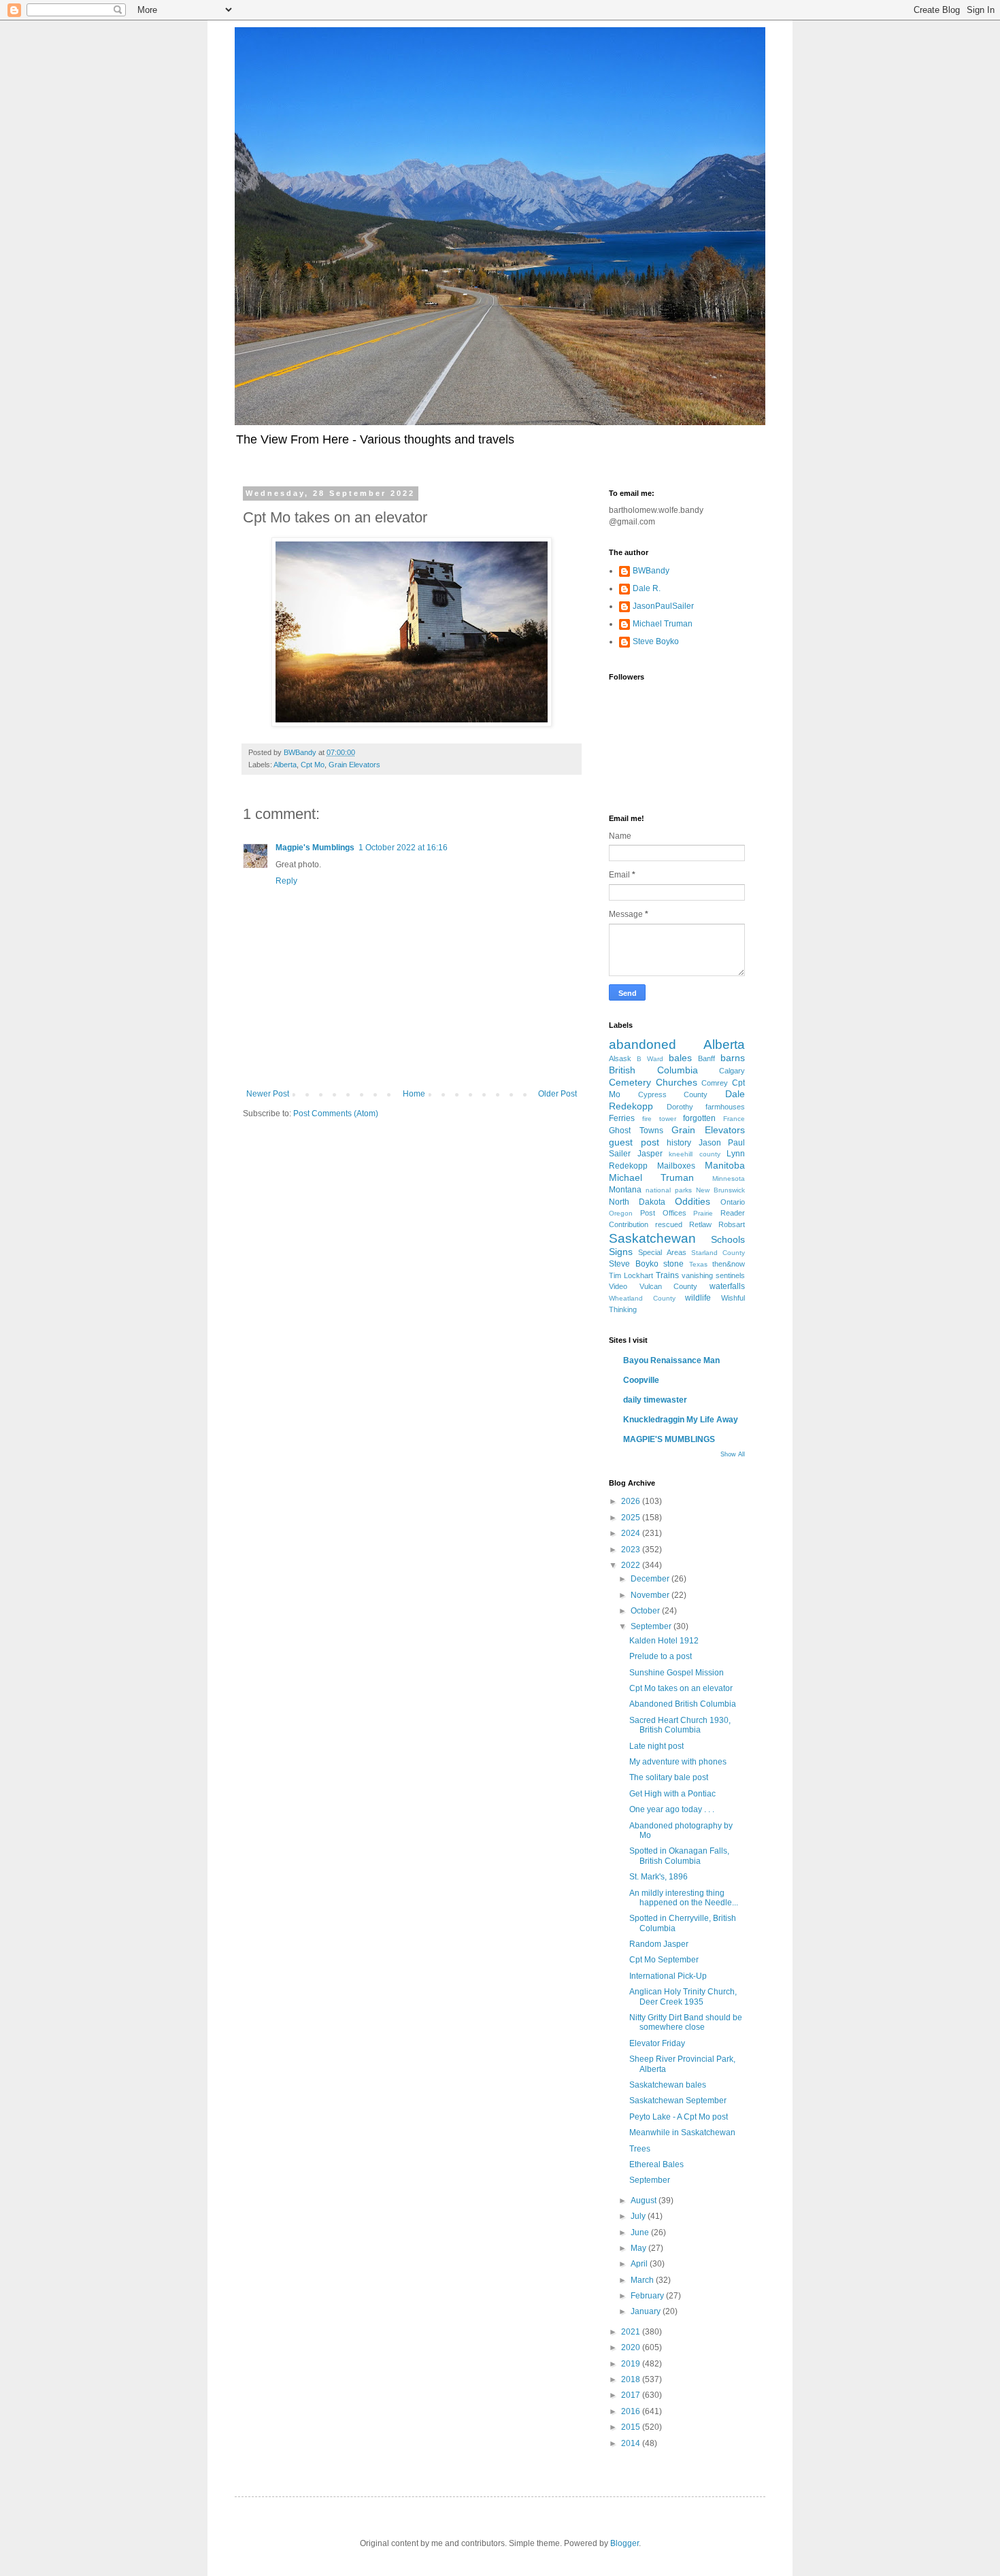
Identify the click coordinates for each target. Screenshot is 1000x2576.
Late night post (656, 1746)
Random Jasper (659, 1944)
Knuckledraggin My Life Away (681, 1420)
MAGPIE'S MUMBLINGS (669, 1439)
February (648, 2296)
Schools (728, 1239)
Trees (640, 2149)
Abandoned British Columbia (683, 1704)
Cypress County (673, 1094)
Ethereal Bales (656, 2164)
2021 (632, 2332)
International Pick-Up (668, 1976)
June (641, 2232)
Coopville (641, 1380)
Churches (677, 1082)
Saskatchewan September (678, 2101)
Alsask (620, 1058)
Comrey (715, 1083)
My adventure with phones (678, 1762)
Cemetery (630, 1082)
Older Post (557, 1094)
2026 (632, 1501)
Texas (698, 1264)
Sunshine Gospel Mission (677, 1673)
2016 (632, 2411)
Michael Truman (663, 624)
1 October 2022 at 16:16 (403, 848)
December (651, 1579)
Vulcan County (669, 1286)
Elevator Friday (657, 2043)
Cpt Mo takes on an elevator (681, 1688)
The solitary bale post (669, 1777)
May (639, 2248)
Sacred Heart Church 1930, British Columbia (680, 1725)
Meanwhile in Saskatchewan (682, 2132)
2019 (632, 2364)
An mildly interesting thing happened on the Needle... (684, 1898)
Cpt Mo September (664, 1960)
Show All (733, 1454)
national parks (669, 1190)
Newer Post (268, 1094)
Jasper (650, 1154)
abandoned (643, 1044)
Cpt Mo (313, 765)
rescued (669, 1224)
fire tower (659, 1119)
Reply (286, 881)
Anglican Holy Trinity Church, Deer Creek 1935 (683, 1996)
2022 (632, 1565)
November (651, 1595)
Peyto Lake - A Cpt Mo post (679, 2117)
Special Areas (662, 1252)
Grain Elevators (354, 765)
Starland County (718, 1253)
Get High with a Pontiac (672, 1794)
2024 (632, 1533)
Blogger (624, 2543)
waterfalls (727, 1286)
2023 (632, 1550)
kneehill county (695, 1154)
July (639, 2216)
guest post (634, 1142)
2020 (632, 2347)
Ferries (622, 1118)
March (643, 2280)
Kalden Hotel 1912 (664, 1641)
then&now (729, 1264)
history (679, 1143)
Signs (621, 1252)
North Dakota (637, 1202)
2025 (632, 1518)
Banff (706, 1058)
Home (414, 1094)
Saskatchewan (652, 1238)
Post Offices (663, 1213)
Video (618, 1286)
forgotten (699, 1118)
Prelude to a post (661, 1656)
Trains (667, 1275)
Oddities (693, 1201)
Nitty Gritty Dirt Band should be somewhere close (686, 2022)
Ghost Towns (636, 1131)
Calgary (732, 1071)
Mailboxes (676, 1166)
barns (733, 1058)
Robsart (732, 1224)
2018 (632, 2379)
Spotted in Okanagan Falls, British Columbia (679, 1856)
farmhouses (725, 1107)
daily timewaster (655, 1400)
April (640, 2264)
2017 (632, 2395)
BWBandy (651, 571)
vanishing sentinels (713, 1275)
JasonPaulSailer (663, 606)
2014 (632, 2443)
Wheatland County (642, 1298)
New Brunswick (720, 1190)
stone (673, 1264)
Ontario (733, 1202)
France (734, 1119)
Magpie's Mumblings (315, 848)
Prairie (703, 1213)
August (645, 2201)
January (647, 2311)
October (646, 1611)
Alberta (285, 765)
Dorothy (680, 1107)
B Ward (650, 1059)
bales (680, 1058)
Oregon (621, 1213)
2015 (632, 2427)
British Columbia (653, 1070)
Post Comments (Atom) (336, 1114)
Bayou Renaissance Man (671, 1360)
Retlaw (700, 1224)
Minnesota (729, 1178)
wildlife (698, 1298)
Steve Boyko (656, 641)
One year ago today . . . (672, 1809)
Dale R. (647, 588)
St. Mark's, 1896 (659, 1877)
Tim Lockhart (631, 1275)
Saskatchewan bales (668, 2085)
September (652, 1626)
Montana (625, 1190)
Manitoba (725, 1165)
